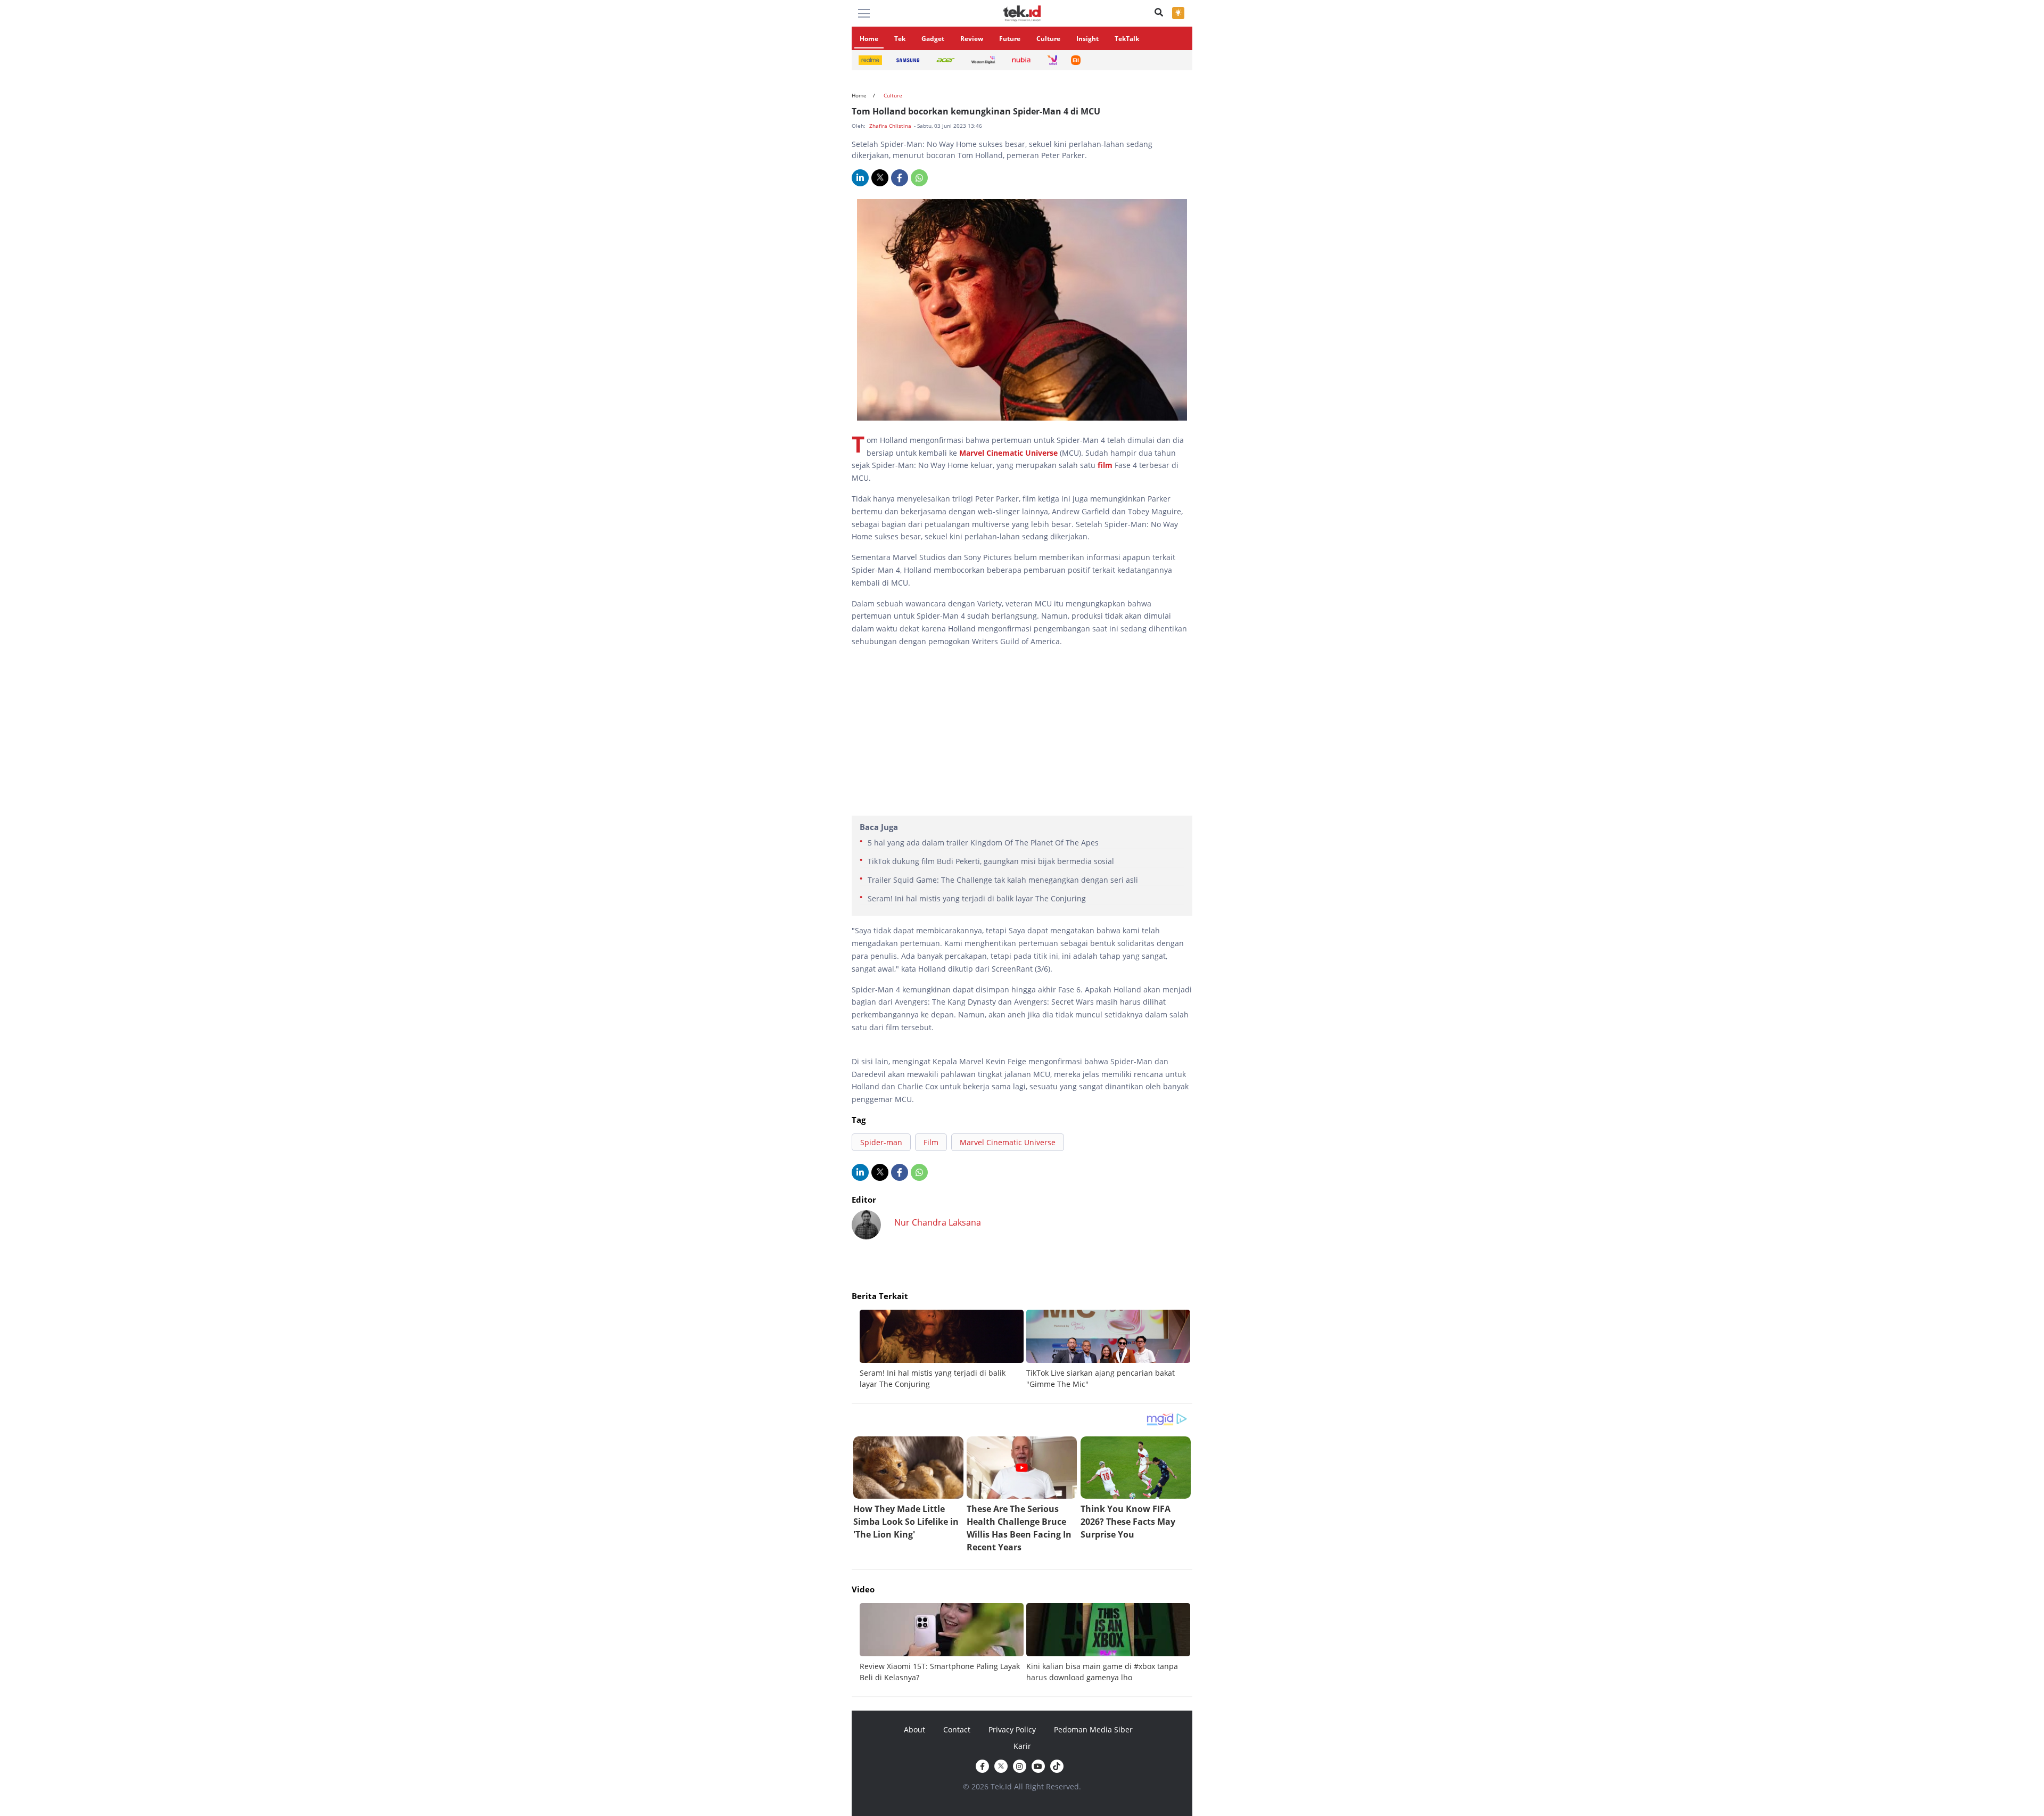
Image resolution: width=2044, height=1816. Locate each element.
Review (972, 39)
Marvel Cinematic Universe (1008, 453)
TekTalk (1127, 39)
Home (869, 39)
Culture (1048, 39)
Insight (1087, 39)
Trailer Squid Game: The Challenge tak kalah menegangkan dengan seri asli (1003, 880)
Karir (1022, 1746)
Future (1010, 39)
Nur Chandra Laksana (938, 1222)
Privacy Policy (1012, 1729)
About (914, 1729)
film (1106, 465)
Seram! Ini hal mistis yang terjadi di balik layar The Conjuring (977, 898)
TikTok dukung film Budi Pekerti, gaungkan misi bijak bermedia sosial (991, 861)
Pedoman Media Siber (1093, 1729)
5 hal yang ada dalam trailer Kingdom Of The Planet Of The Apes (983, 843)
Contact (957, 1729)
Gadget (933, 39)
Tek (900, 39)
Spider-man (881, 1142)
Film (931, 1142)
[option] (943, 1350)
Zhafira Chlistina (891, 126)
